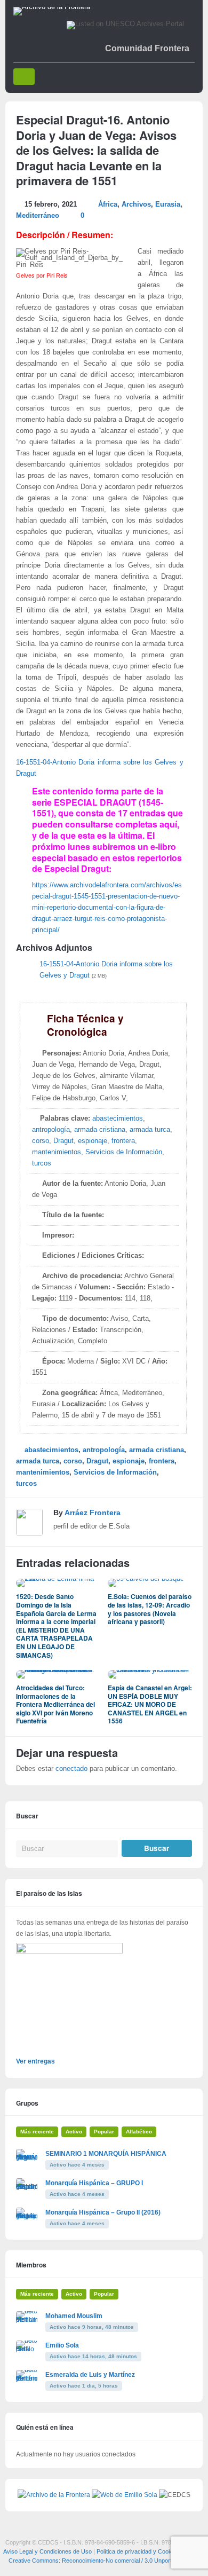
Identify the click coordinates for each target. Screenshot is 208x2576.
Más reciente (37, 2132)
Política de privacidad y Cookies (138, 2551)
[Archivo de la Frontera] (52, 7)
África (108, 204)
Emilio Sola (62, 2345)
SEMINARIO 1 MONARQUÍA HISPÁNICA (106, 2154)
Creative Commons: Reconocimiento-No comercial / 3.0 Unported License (104, 2561)
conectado (71, 1769)
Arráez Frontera (93, 1512)
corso (41, 1141)
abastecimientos (118, 1118)
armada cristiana (100, 1130)
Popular (104, 2132)
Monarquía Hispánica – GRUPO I (94, 2183)
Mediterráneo (38, 216)
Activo (74, 2132)
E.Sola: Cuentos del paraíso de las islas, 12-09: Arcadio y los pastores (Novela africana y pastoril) (150, 1609)
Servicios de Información (124, 1152)
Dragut (63, 1141)
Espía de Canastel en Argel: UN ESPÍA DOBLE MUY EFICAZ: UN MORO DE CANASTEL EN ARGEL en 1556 (150, 1704)
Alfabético (139, 2132)
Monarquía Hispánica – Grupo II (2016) (103, 2212)
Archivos (136, 204)
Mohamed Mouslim (74, 2316)
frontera (123, 1141)
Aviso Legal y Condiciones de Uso (47, 2551)
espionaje (93, 1141)
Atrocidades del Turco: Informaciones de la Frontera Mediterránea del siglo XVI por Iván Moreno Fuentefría (55, 1704)
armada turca (150, 1130)
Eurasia (168, 204)
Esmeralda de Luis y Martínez (90, 2375)
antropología (51, 1130)
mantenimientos (57, 1152)
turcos (42, 1163)
